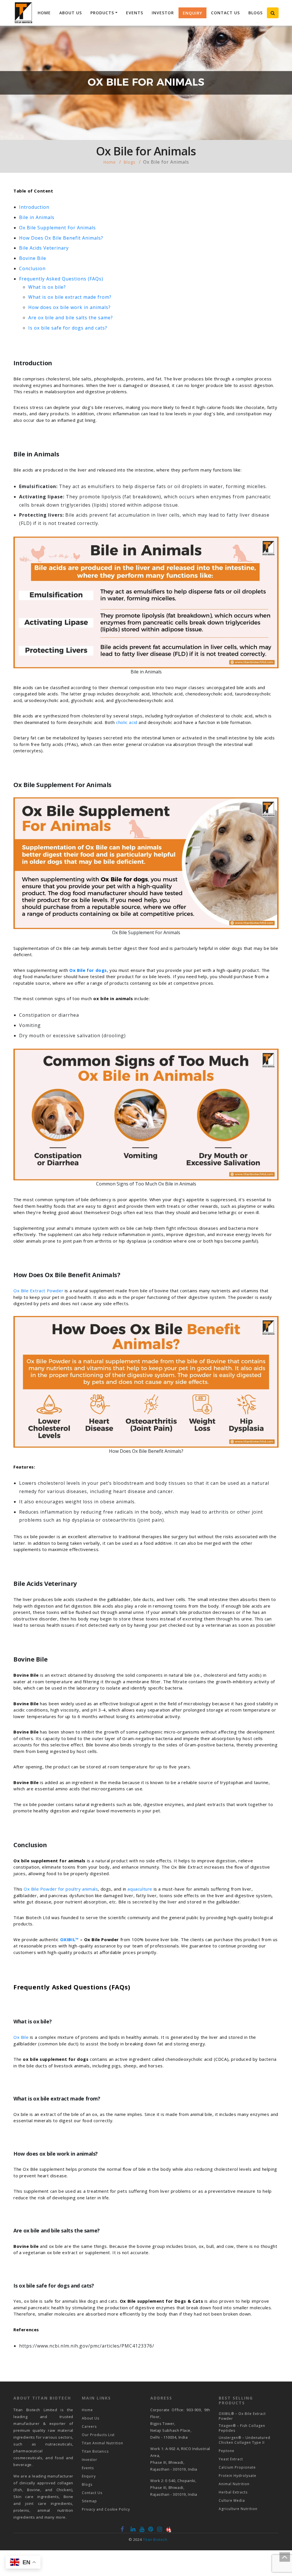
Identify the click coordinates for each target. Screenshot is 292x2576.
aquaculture (140, 1889)
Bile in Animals (37, 217)
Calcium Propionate (237, 2467)
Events (135, 13)
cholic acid (127, 722)
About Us (71, 13)
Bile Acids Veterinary (44, 248)
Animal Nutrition (234, 2484)
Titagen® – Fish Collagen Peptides (242, 2428)
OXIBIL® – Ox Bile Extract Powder (242, 2416)
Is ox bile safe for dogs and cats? (68, 328)
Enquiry (192, 13)
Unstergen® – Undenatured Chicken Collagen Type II (245, 2440)
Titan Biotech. (156, 2539)
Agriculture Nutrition (238, 2509)
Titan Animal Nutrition (103, 2443)
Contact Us (225, 13)
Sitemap (89, 2501)
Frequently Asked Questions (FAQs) (61, 279)
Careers (89, 2426)
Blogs (255, 13)
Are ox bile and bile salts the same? (71, 318)
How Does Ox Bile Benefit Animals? (61, 238)
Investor (163, 13)
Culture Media (232, 2500)
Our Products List (98, 2435)
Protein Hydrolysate (238, 2476)
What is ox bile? (47, 287)
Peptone (227, 2451)
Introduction (34, 207)
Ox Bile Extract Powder (38, 1291)
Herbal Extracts (233, 2492)
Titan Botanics (95, 2451)
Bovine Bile (33, 258)
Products (102, 13)
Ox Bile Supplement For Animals (57, 228)
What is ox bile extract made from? (70, 297)
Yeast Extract (231, 2459)
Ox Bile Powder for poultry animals (61, 1889)
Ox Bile (21, 2037)
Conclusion (32, 268)
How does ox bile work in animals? (69, 307)
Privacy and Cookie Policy (106, 2509)
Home (44, 13)
